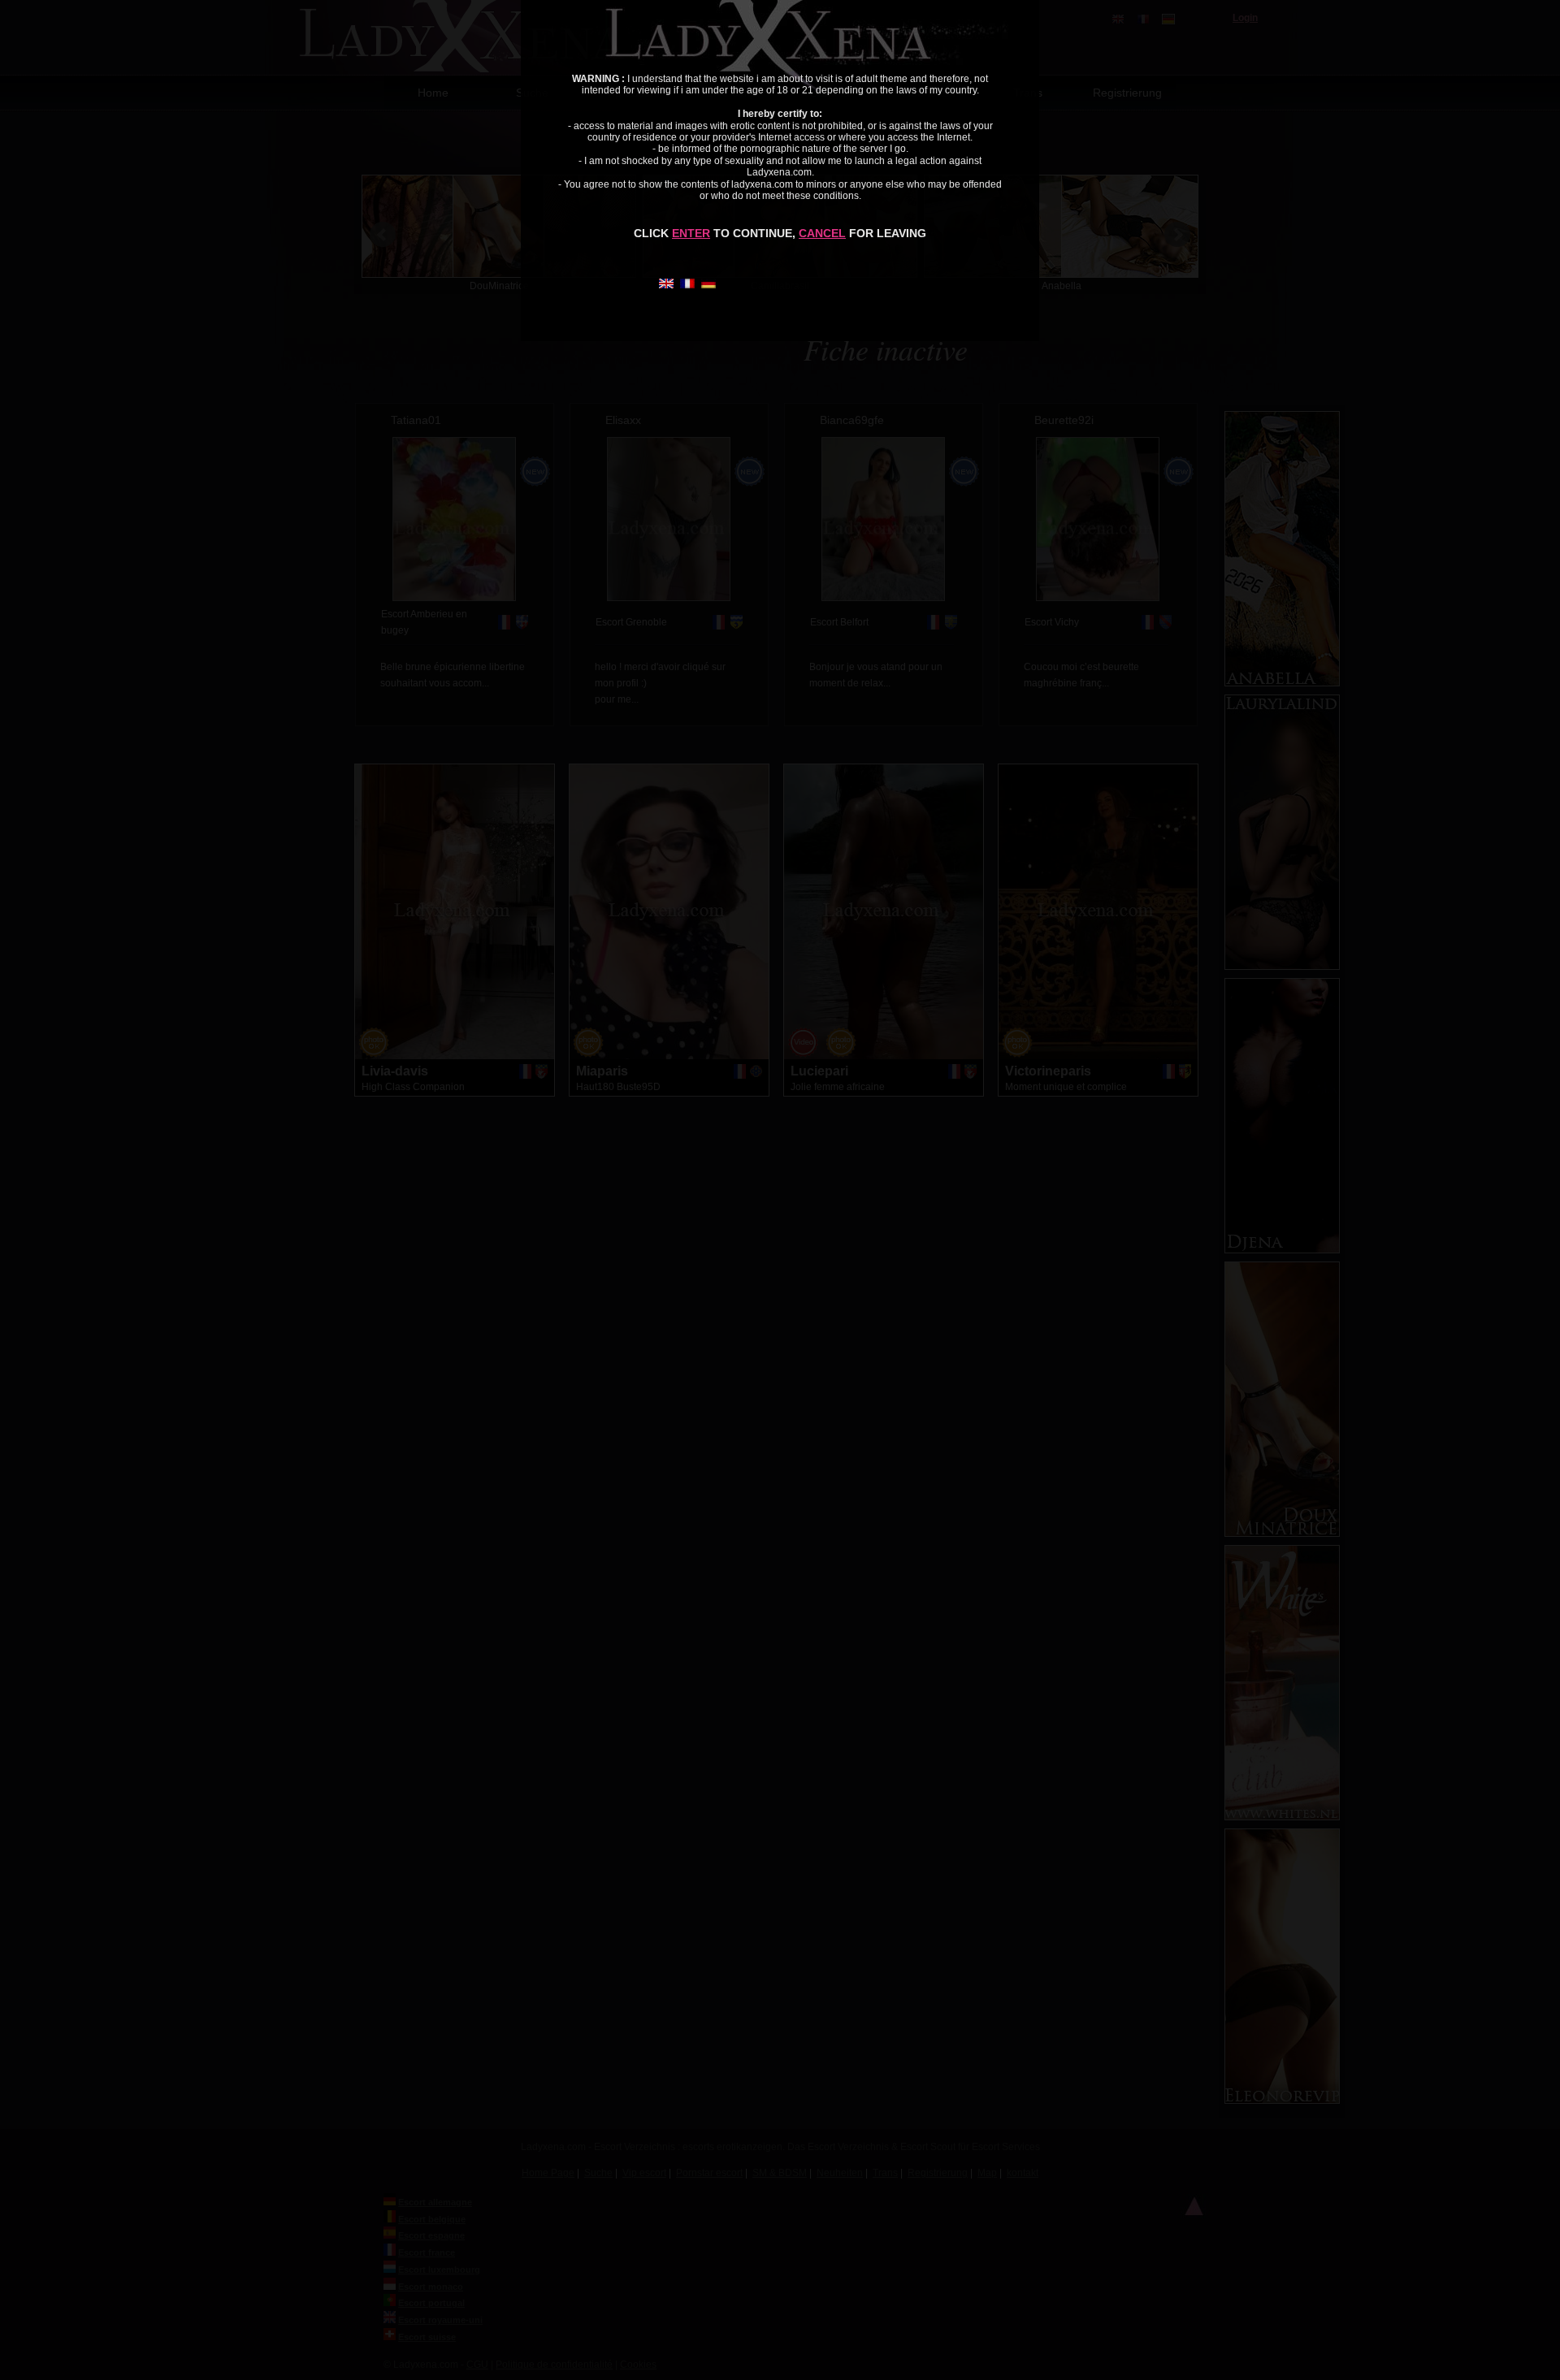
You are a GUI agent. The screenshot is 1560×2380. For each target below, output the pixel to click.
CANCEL (822, 233)
